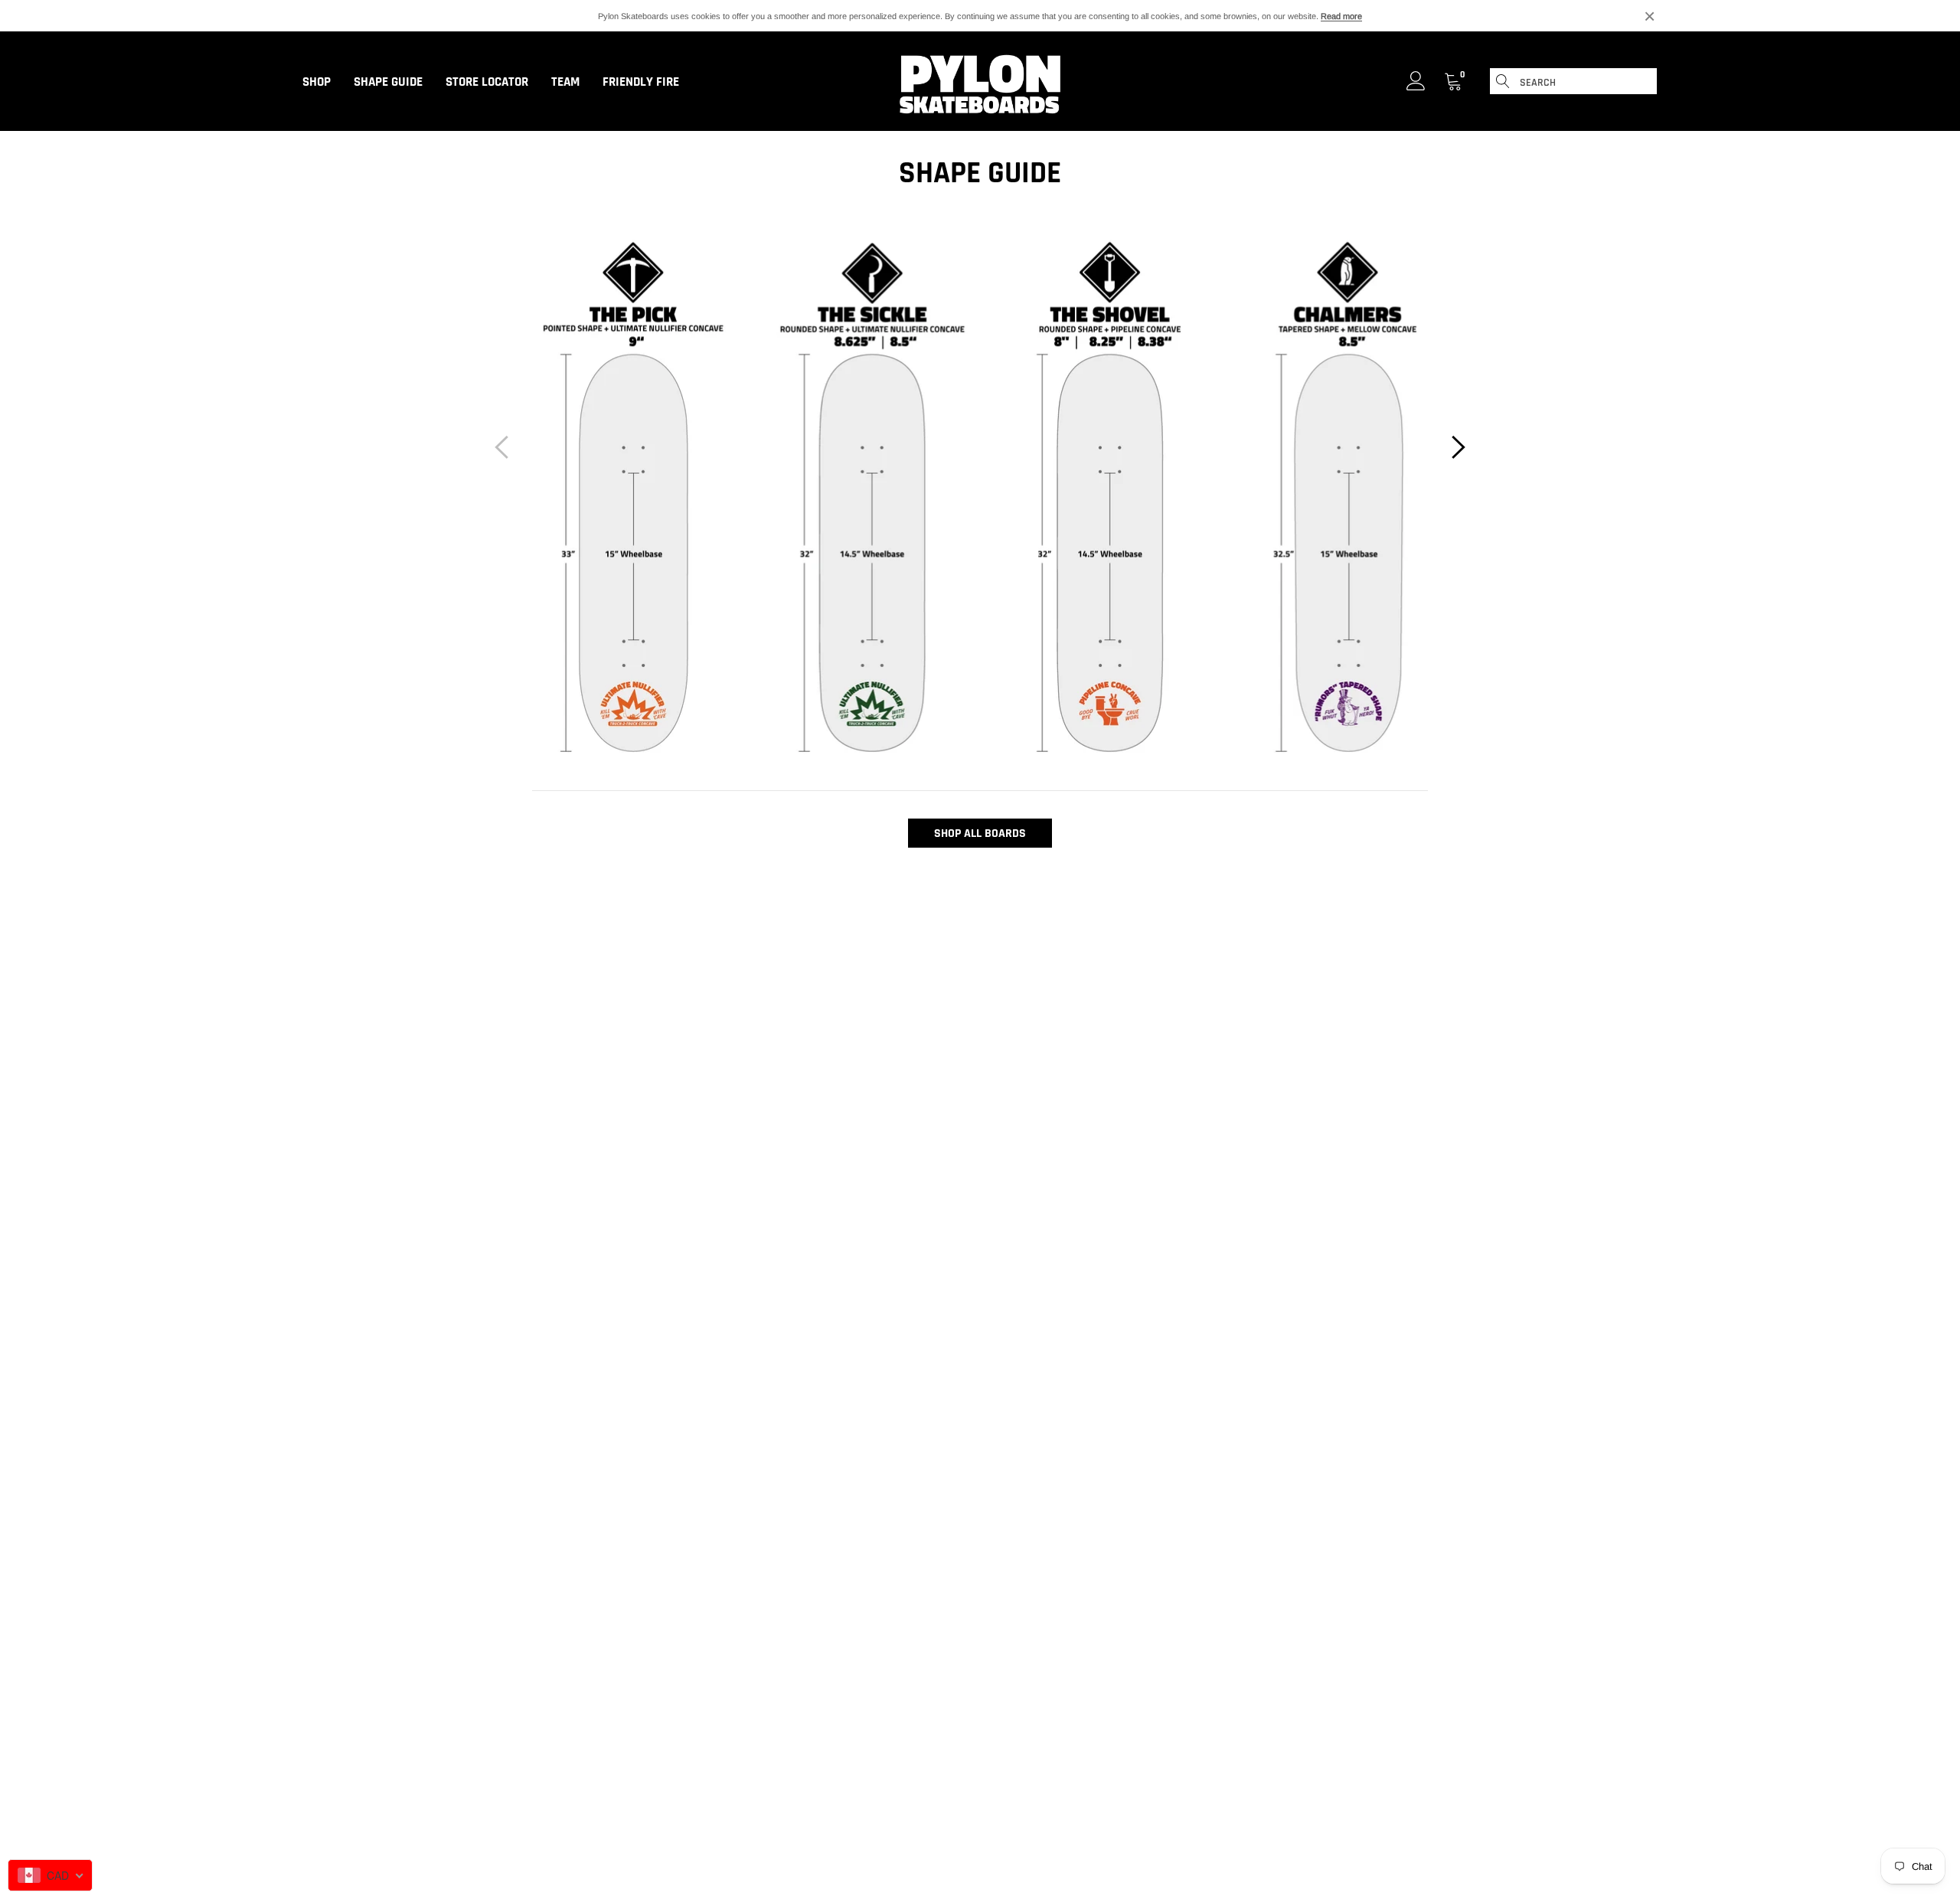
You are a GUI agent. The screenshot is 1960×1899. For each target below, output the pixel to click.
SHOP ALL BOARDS (980, 833)
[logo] (980, 82)
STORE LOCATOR (487, 82)
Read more (1341, 16)
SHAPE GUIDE (388, 82)
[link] (1416, 80)
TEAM (565, 82)
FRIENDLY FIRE (641, 82)
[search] (1503, 81)
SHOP (317, 82)
